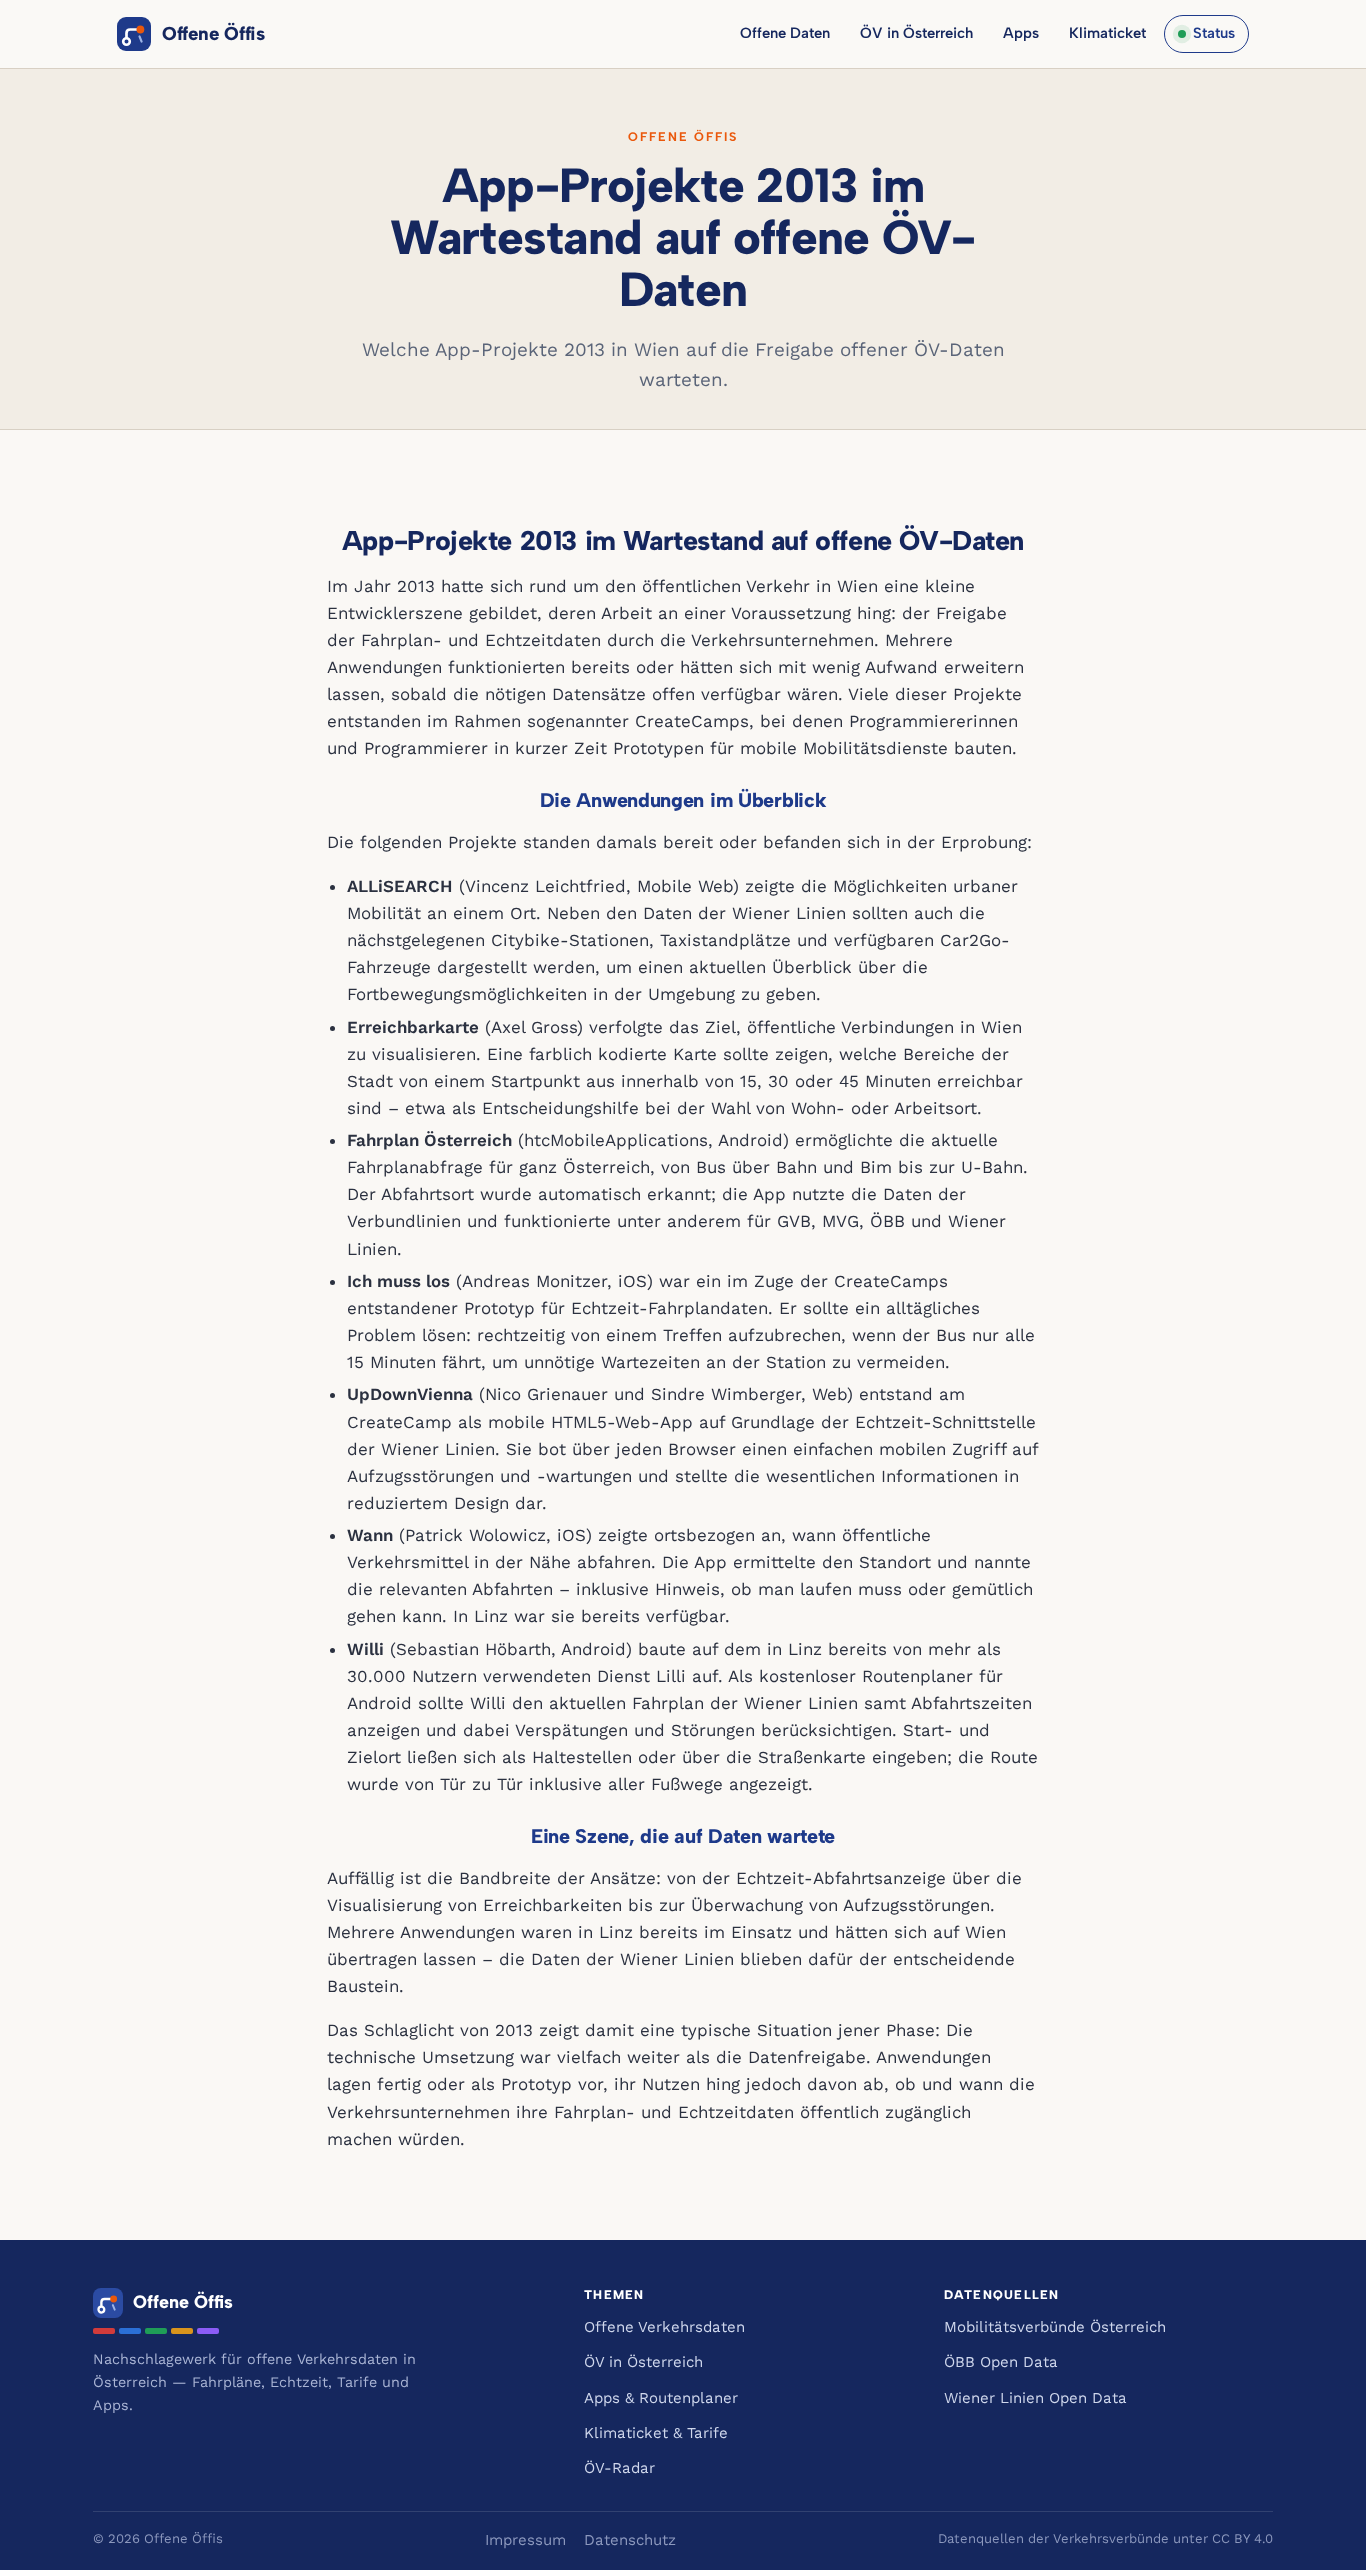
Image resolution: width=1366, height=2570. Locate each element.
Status (1214, 33)
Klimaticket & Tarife (656, 2433)
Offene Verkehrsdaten (664, 2327)
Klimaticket (1107, 33)
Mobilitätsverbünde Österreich (1055, 2327)
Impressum (525, 2540)
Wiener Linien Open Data (1035, 2398)
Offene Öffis (213, 33)
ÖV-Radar (619, 2468)
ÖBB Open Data (1001, 2362)
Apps (1021, 33)
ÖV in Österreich (916, 33)
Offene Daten (785, 33)
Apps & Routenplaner (661, 2398)
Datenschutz (630, 2540)
